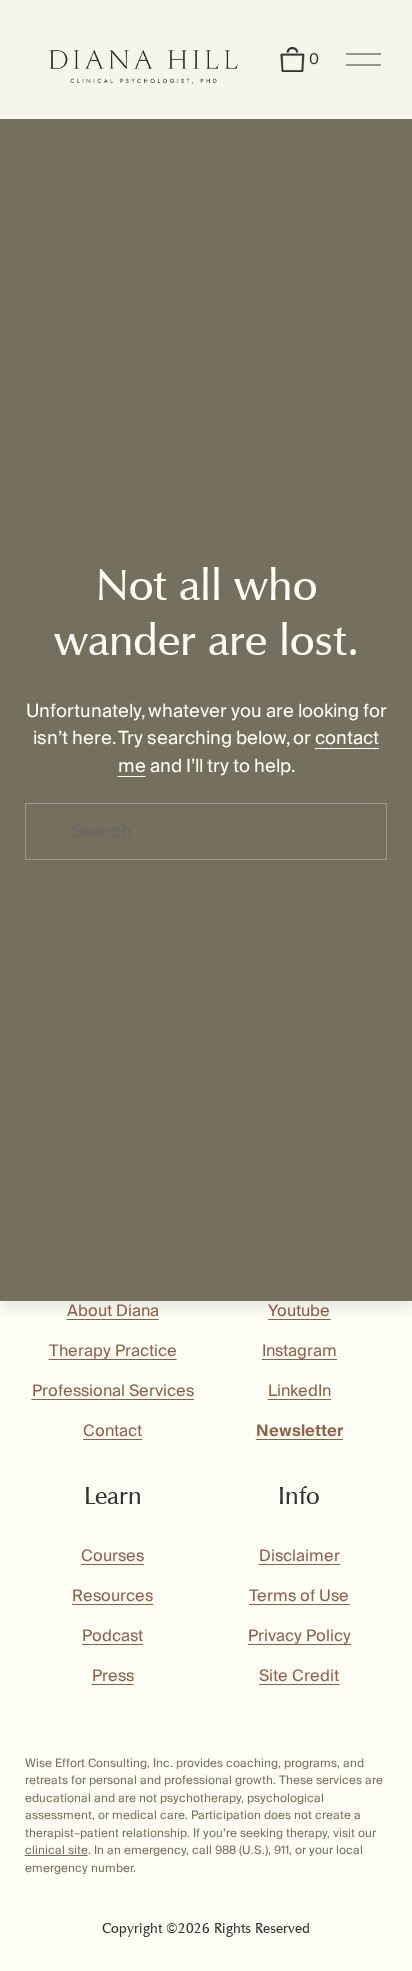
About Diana (113, 1311)
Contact (112, 1431)
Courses (112, 1556)
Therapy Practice (113, 1351)
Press (113, 1676)
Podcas (110, 1636)
